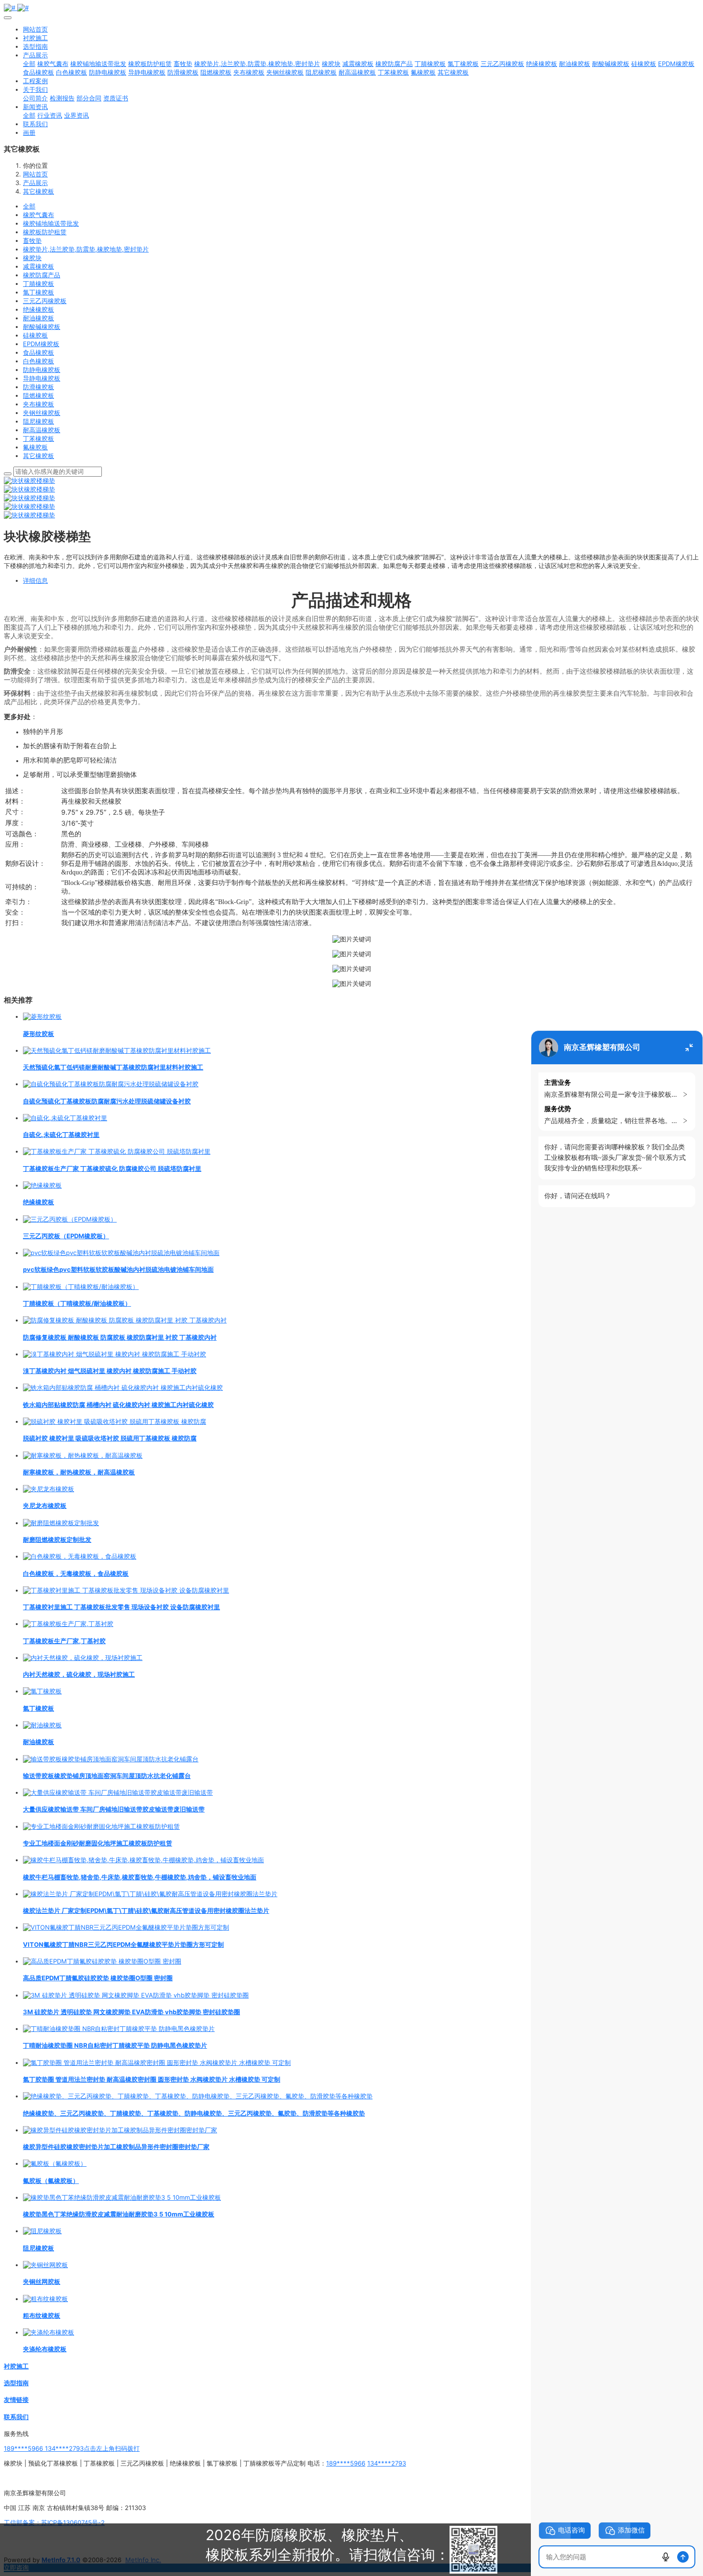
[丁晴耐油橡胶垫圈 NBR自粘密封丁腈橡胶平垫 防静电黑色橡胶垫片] (119, 2029)
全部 (29, 64)
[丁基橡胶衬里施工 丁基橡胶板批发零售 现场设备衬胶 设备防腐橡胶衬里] (126, 1590)
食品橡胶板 (38, 352)
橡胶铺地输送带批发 (51, 223)
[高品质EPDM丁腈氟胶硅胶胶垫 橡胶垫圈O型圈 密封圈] (102, 1961)
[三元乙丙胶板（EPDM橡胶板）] (70, 1219)
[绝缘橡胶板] (42, 1185)
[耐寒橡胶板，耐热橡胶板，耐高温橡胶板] (83, 1455)
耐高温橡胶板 (42, 430)
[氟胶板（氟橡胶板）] (55, 2163)
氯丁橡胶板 (38, 292)
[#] (351, 8)
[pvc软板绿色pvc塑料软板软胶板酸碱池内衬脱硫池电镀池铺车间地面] (121, 1253)
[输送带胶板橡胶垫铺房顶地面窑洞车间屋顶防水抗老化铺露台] (111, 1759)
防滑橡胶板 (38, 387)
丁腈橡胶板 (38, 284)
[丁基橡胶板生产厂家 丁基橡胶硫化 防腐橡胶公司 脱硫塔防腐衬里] (117, 1151)
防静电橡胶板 (42, 370)
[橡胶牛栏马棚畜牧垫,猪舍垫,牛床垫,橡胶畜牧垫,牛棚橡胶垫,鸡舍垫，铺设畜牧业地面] (143, 1860)
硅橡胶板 (35, 335)
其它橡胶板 (38, 191)
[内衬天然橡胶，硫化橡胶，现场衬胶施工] (83, 1658)
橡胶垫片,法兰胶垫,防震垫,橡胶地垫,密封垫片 (86, 249)
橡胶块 (32, 258)
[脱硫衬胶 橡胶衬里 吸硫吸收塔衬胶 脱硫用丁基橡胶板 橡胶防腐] (115, 1421)
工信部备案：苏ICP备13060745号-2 (54, 2522)
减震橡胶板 (38, 266)
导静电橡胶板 (42, 378)
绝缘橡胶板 (38, 309)
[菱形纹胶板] (42, 1016)
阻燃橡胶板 (38, 395)
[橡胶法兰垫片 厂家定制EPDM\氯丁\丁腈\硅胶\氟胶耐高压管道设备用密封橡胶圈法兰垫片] (150, 1894)
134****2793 (387, 2463)
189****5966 (346, 2463)
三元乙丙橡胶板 (45, 301)
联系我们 (16, 2417)
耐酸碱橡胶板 (42, 327)
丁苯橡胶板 (38, 438)
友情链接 (16, 2400)
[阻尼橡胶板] (42, 2231)
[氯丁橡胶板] (42, 1691)
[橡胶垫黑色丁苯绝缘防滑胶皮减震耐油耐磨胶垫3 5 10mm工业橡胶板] (122, 2197)
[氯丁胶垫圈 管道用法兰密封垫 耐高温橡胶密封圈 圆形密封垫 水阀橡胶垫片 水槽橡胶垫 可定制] (157, 2063)
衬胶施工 (16, 2366)
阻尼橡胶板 (38, 421)
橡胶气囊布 (38, 215)
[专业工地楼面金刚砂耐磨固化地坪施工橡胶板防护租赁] (101, 1826)
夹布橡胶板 (38, 404)
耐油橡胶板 (38, 318)
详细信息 (35, 580)
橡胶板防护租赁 (45, 232)
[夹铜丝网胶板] (45, 2265)
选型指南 (16, 2383)
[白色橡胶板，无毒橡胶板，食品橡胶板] (80, 1556)
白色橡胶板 (38, 361)
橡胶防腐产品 (42, 275)
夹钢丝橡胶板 (42, 413)
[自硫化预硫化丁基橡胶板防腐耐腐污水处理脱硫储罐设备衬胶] (111, 1084)
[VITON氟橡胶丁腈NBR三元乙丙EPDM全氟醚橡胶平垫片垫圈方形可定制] (126, 1927)
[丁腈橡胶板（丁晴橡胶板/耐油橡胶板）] (81, 1287)
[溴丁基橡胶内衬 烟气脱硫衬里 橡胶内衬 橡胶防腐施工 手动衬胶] (115, 1354)
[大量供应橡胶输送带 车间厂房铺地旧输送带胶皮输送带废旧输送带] (118, 1792)
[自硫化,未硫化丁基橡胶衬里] (65, 1118)
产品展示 (35, 183)
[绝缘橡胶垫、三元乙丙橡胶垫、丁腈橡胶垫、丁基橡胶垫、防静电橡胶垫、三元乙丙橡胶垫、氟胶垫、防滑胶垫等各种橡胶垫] (198, 2096)
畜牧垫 (32, 240)
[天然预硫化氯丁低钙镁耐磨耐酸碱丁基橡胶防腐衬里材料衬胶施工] (117, 1050)
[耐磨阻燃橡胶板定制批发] (61, 1523)
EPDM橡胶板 (41, 344)
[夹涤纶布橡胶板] (49, 2332)
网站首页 (35, 29)
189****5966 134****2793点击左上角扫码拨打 (72, 2448)
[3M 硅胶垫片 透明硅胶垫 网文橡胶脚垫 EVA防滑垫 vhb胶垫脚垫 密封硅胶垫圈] (136, 1995)
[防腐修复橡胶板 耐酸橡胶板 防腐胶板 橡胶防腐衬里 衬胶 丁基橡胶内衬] (125, 1320)
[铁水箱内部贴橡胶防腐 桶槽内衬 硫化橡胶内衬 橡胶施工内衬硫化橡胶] (123, 1387)
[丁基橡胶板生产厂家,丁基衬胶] (68, 1624)
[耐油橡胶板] (42, 1725)
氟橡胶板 (35, 447)
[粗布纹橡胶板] (45, 2299)
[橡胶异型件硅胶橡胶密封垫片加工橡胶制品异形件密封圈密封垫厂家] (120, 2130)
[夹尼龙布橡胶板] (49, 1489)
